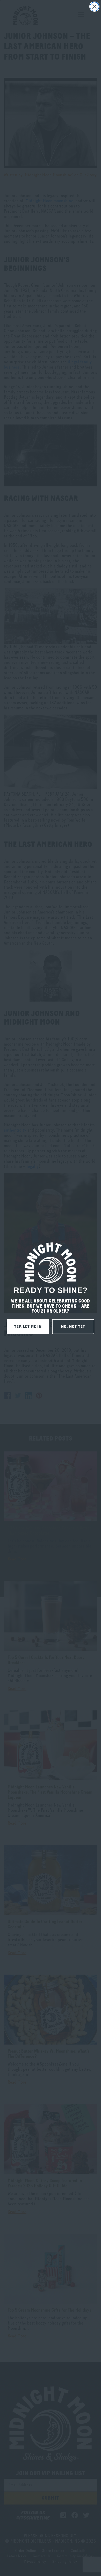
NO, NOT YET (73, 1327)
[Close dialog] (94, 7)
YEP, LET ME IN (28, 1327)
